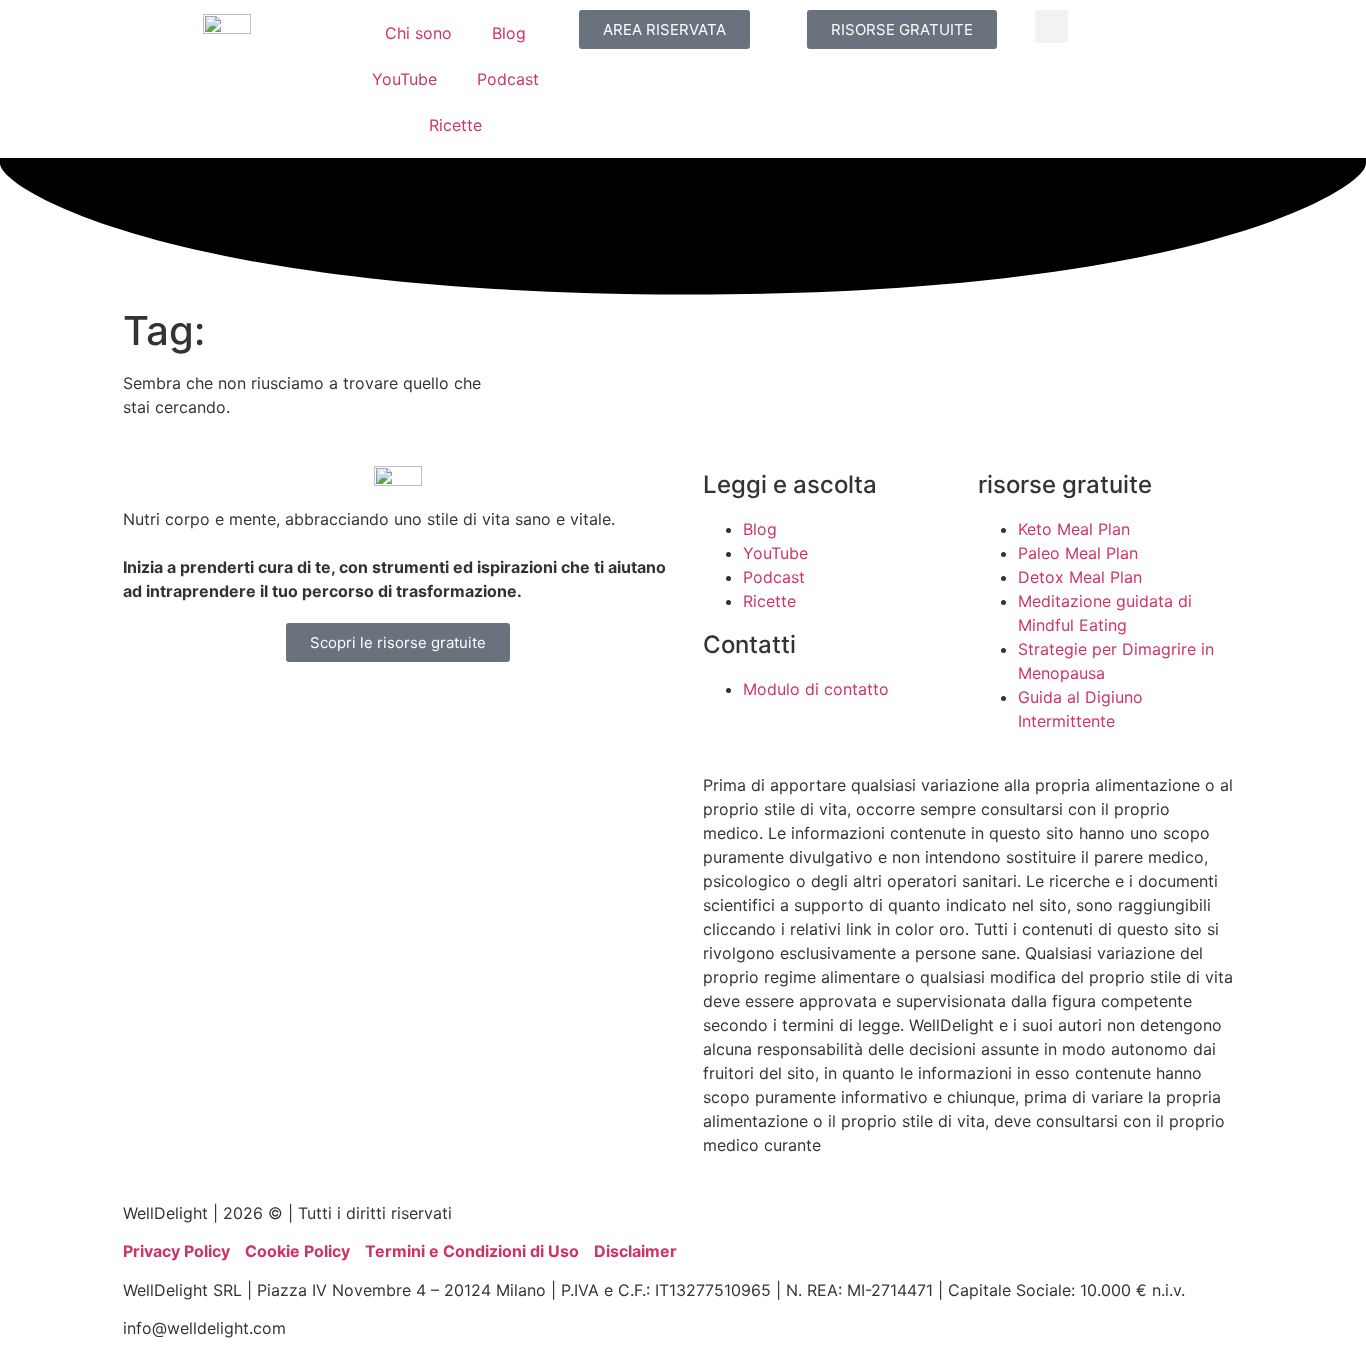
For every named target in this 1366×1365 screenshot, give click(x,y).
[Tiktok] (423, 707)
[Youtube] (148, 707)
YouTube (404, 79)
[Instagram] (203, 707)
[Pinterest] (368, 707)
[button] (1051, 26)
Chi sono (418, 33)
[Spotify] (478, 707)
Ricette (455, 125)
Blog (509, 33)
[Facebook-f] (258, 707)
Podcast (508, 79)
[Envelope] (533, 707)
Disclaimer (635, 1251)
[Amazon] (313, 707)
